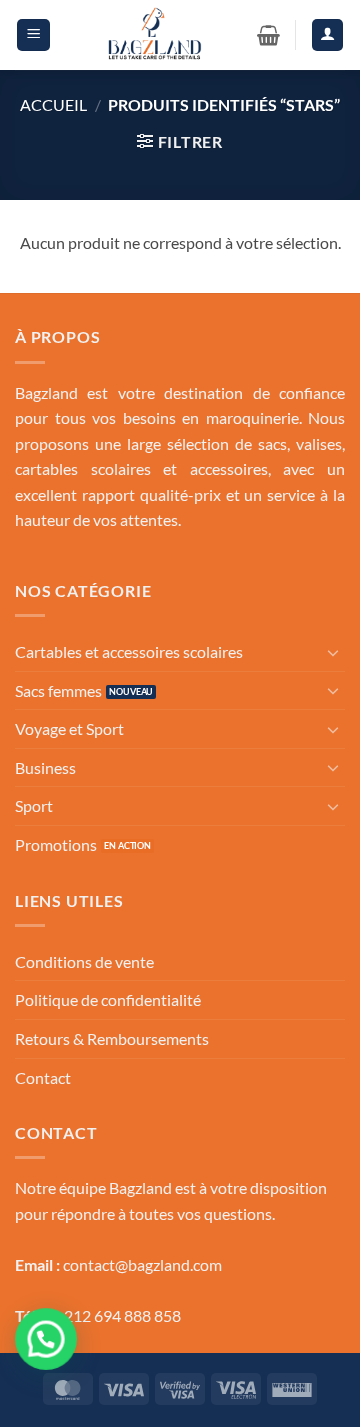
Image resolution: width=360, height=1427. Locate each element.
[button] (33, 35)
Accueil (53, 104)
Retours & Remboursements (112, 1038)
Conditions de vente (84, 961)
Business (45, 767)
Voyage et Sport (69, 728)
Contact (43, 1077)
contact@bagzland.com (142, 1264)
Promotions (56, 844)
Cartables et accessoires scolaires (129, 651)
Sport (34, 805)
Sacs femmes (58, 690)
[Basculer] (333, 652)
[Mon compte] (328, 35)
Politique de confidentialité (108, 999)
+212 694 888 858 (118, 1315)
